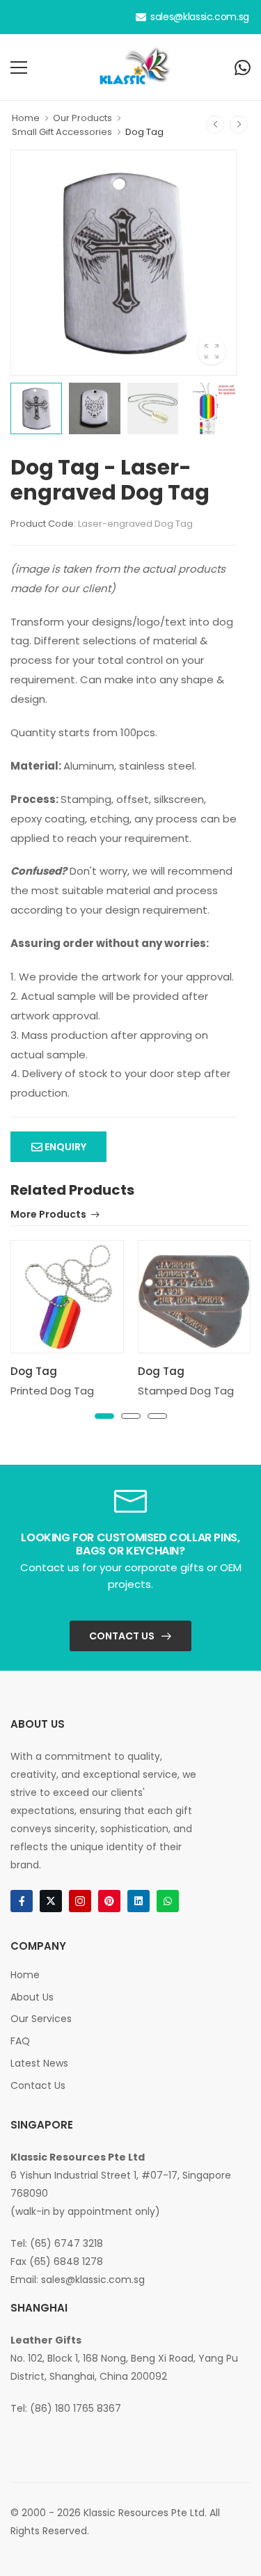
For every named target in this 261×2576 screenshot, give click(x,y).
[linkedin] (139, 1901)
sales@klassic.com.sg (200, 17)
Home (26, 118)
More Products (48, 1215)
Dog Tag (144, 132)
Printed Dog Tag (52, 1391)
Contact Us (122, 1636)
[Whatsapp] (243, 67)
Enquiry (64, 1147)
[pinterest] (109, 1901)
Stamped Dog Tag (186, 1391)
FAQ (20, 2041)
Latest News (39, 2063)
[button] (104, 1416)
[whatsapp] (168, 1901)
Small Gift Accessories (62, 132)
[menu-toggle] (19, 67)
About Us (32, 1997)
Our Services (41, 2019)
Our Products (82, 118)
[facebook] (22, 1901)
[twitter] (51, 1901)
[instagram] (80, 1901)
